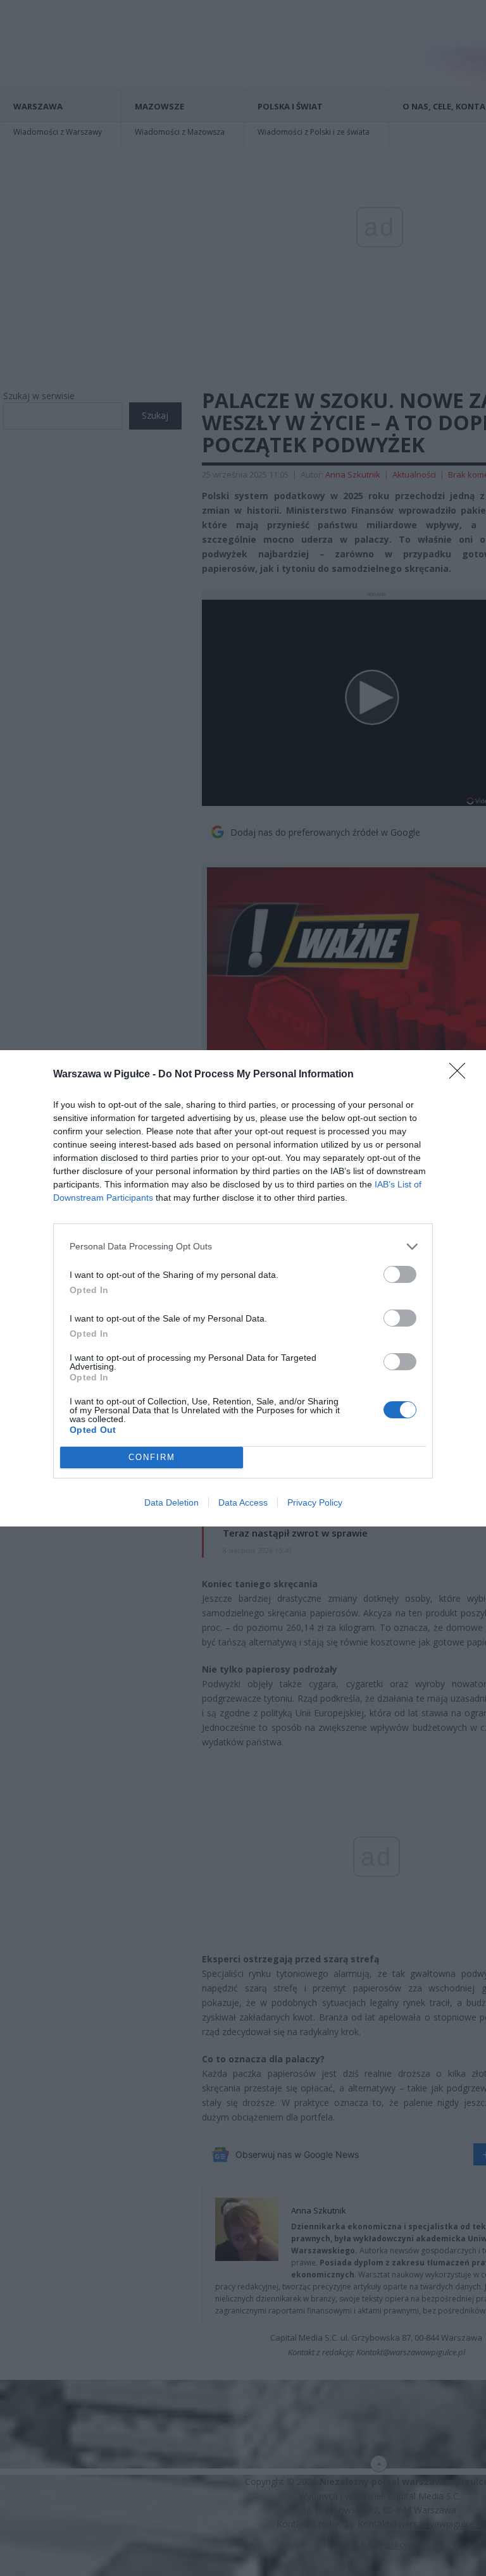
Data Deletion (171, 1502)
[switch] (400, 1274)
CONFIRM (152, 1457)
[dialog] (243, 1288)
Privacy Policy (315, 1502)
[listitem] (243, 1247)
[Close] (461, 1075)
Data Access (243, 1502)
